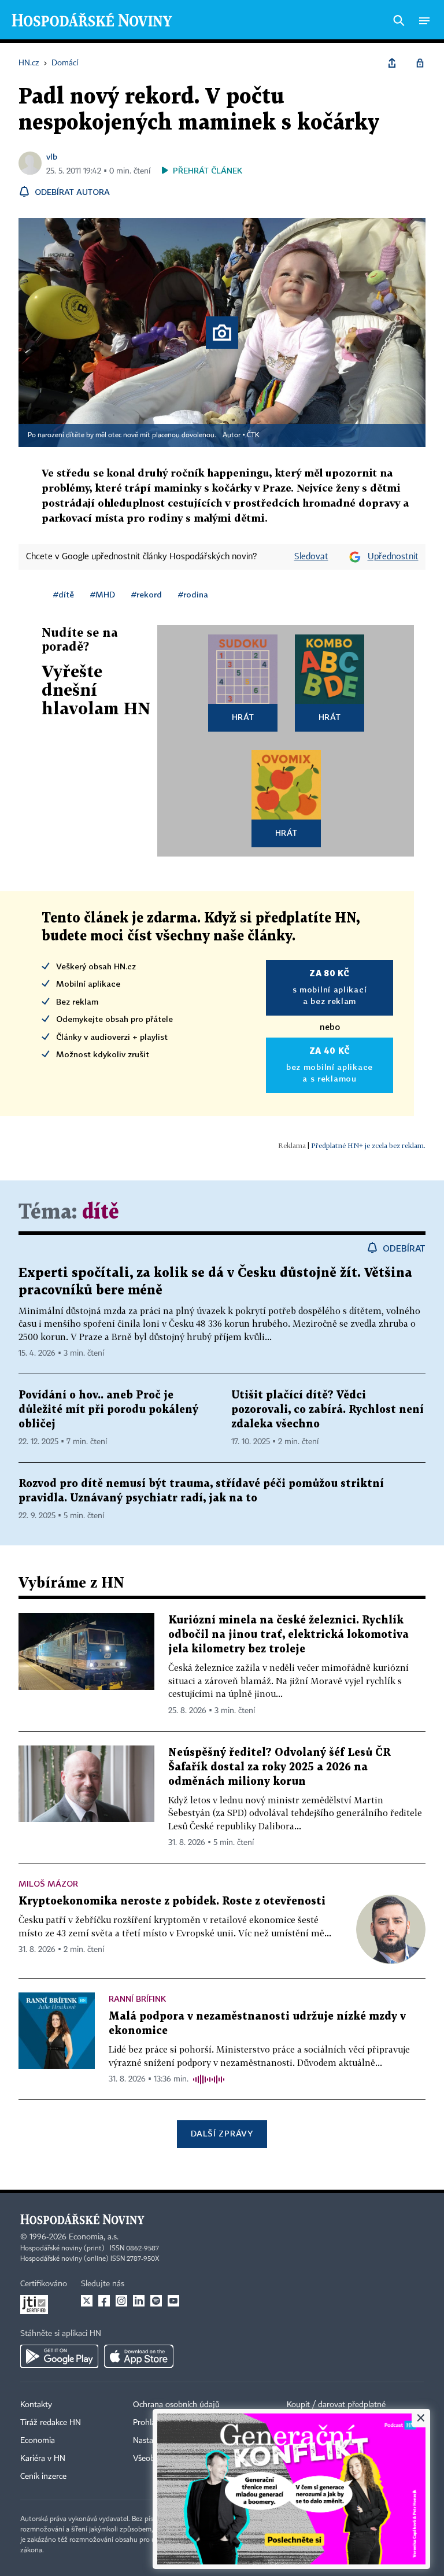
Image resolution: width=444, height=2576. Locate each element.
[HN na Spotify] (156, 2301)
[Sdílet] (392, 63)
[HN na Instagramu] (121, 2301)
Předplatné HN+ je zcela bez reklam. (368, 1145)
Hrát (243, 717)
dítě (101, 1213)
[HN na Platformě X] (87, 2301)
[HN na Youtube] (173, 2301)
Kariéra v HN (43, 2459)
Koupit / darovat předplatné (336, 2405)
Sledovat (311, 557)
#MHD (103, 594)
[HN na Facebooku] (104, 2301)
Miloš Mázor (48, 1883)
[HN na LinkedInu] (139, 2301)
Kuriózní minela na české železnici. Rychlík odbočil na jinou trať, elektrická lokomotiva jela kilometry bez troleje (288, 1635)
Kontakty (36, 2405)
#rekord (147, 594)
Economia (38, 2441)
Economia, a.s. (94, 2237)
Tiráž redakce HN (51, 2423)
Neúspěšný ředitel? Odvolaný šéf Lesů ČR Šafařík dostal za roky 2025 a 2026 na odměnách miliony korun (280, 1767)
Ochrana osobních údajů (176, 2405)
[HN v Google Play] (59, 2356)
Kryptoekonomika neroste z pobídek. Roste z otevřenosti (172, 1901)
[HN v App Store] (139, 2356)
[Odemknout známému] (420, 63)
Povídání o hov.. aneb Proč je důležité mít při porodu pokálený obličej (108, 1410)
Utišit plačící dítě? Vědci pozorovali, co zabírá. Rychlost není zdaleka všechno (328, 1410)
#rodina (193, 594)
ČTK (253, 436)
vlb (52, 156)
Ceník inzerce (43, 2477)
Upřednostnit (393, 557)
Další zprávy (222, 2133)
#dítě (64, 594)
